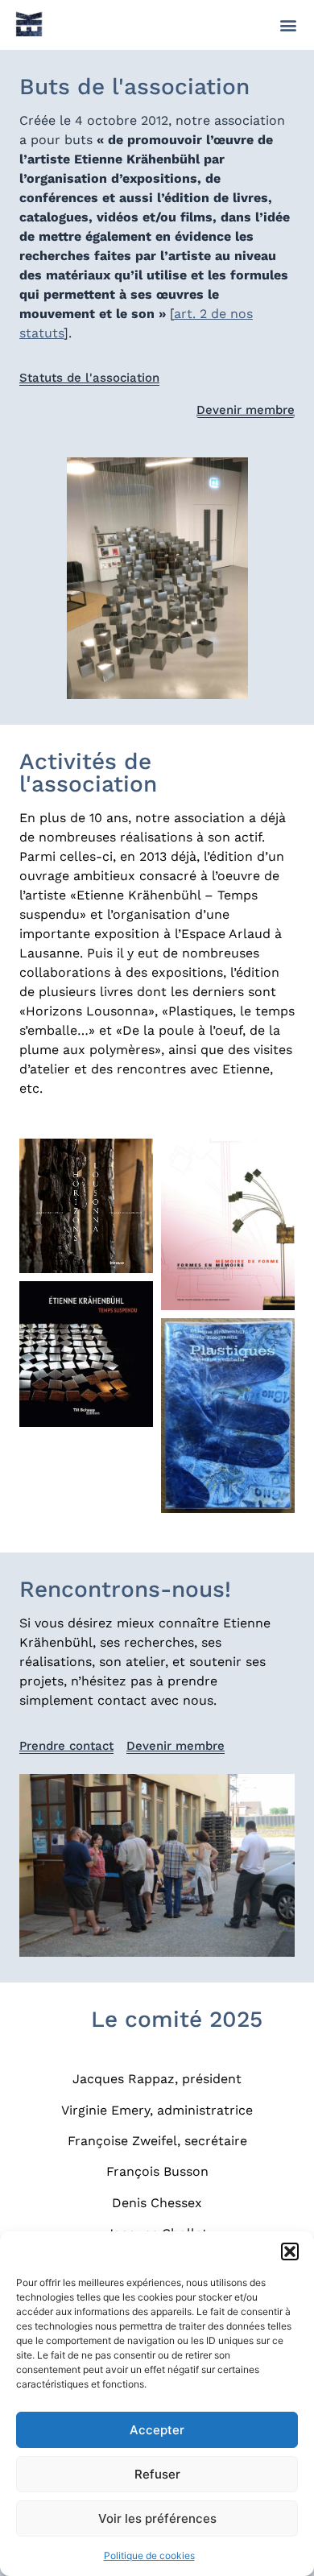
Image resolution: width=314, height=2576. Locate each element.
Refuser (157, 2474)
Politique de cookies (149, 2555)
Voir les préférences (157, 2518)
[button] (290, 2251)
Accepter (157, 2430)
